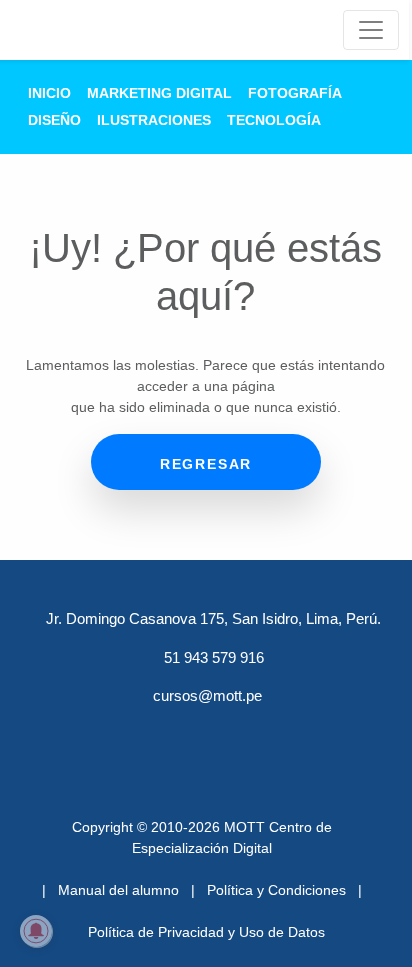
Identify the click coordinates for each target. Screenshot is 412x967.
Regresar (206, 464)
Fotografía (295, 93)
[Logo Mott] (82, 30)
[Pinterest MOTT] (258, 733)
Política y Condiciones (276, 890)
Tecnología (274, 120)
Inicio (49, 93)
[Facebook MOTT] (102, 733)
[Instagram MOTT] (310, 733)
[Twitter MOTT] (154, 733)
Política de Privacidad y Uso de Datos (206, 932)
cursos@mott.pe (207, 695)
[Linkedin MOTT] (206, 733)
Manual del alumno (118, 890)
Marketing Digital (159, 93)
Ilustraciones (154, 120)
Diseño (54, 120)
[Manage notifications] (36, 931)
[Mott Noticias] (371, 30)
